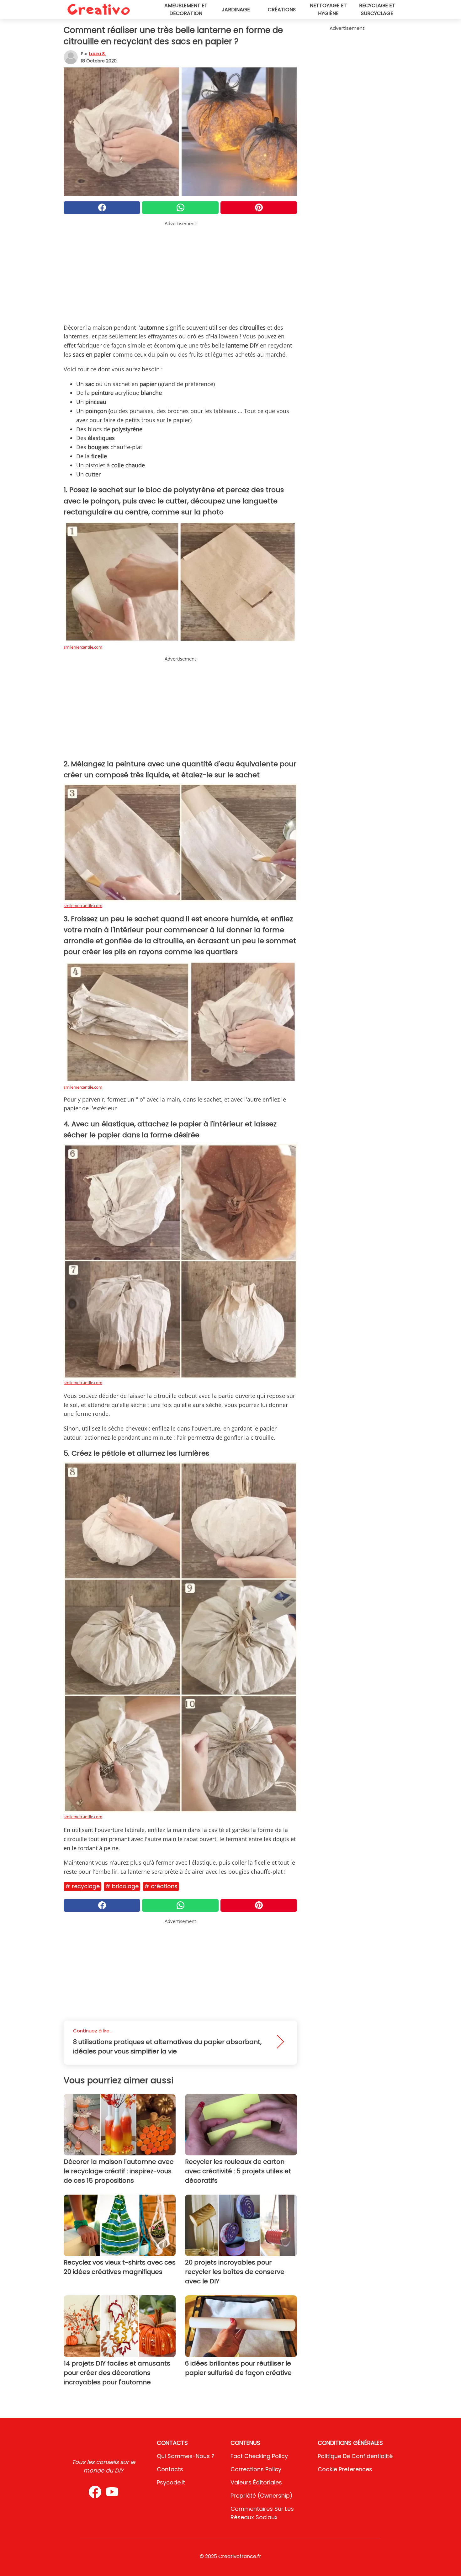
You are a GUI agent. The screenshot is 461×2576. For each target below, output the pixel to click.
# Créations (161, 1886)
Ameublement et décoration (186, 9)
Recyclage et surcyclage (377, 9)
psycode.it (171, 2482)
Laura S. (97, 54)
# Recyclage (82, 1886)
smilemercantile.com (83, 647)
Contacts (170, 2469)
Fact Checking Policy (259, 2456)
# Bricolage (122, 1886)
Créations (282, 10)
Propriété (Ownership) (262, 2496)
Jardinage (236, 10)
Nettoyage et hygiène (328, 9)
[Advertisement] (180, 271)
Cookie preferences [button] (345, 2469)
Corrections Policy (256, 2469)
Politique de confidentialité (355, 2456)
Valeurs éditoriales (256, 2482)
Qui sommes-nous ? (186, 2456)
